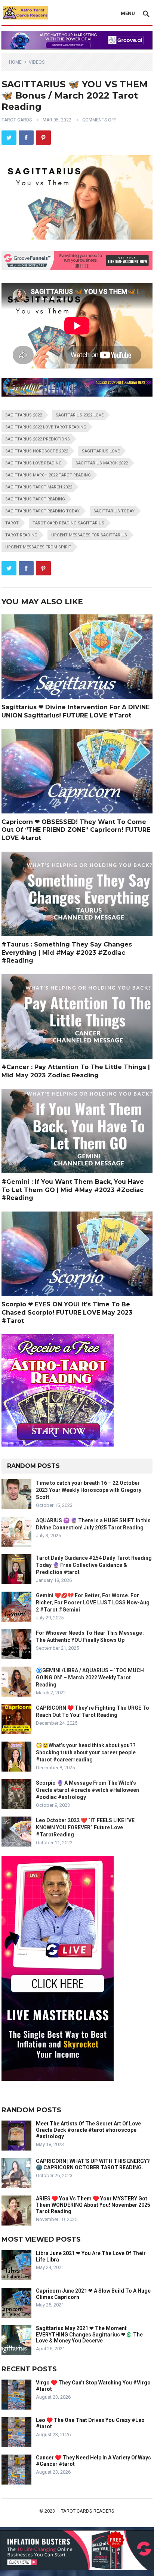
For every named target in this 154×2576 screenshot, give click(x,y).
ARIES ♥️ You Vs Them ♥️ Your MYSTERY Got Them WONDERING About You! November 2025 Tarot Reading (93, 2205)
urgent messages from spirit (38, 547)
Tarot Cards (17, 120)
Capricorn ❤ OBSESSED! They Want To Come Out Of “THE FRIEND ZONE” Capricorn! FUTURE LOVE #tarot (76, 830)
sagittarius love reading (33, 463)
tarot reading (21, 535)
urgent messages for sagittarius (89, 535)
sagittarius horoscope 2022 (37, 451)
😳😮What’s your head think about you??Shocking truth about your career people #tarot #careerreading (86, 1752)
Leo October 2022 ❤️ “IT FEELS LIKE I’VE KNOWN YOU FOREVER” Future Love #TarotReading (85, 1827)
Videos (37, 62)
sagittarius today (114, 511)
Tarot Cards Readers (88, 2511)
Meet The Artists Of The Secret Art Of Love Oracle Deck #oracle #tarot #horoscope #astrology (88, 2130)
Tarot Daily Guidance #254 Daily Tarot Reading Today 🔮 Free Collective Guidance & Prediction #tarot (94, 1565)
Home (15, 62)
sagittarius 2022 (24, 415)
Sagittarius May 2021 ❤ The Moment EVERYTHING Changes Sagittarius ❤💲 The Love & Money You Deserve (89, 2335)
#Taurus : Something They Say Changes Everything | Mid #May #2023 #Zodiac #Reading (67, 953)
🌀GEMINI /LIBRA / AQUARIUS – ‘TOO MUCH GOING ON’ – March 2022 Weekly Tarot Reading (90, 1677)
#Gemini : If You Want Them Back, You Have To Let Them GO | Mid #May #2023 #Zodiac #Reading (73, 1190)
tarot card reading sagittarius (68, 523)
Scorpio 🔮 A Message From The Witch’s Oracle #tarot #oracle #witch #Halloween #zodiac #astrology (87, 1790)
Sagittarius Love (101, 451)
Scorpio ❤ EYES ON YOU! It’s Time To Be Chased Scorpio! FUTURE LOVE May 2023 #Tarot (67, 1312)
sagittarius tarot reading (35, 499)
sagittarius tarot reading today (42, 511)
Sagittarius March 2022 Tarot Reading (48, 475)
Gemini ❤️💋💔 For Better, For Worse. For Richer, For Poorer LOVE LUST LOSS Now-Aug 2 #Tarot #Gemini (93, 1603)
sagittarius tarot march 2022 (39, 487)
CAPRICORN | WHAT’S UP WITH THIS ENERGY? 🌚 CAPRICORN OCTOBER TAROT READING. (93, 2164)
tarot (12, 523)
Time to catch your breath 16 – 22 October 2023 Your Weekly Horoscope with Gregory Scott (89, 1490)
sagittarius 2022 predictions (38, 439)
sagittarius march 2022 (102, 463)
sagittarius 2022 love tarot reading (46, 427)
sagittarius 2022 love (80, 415)
